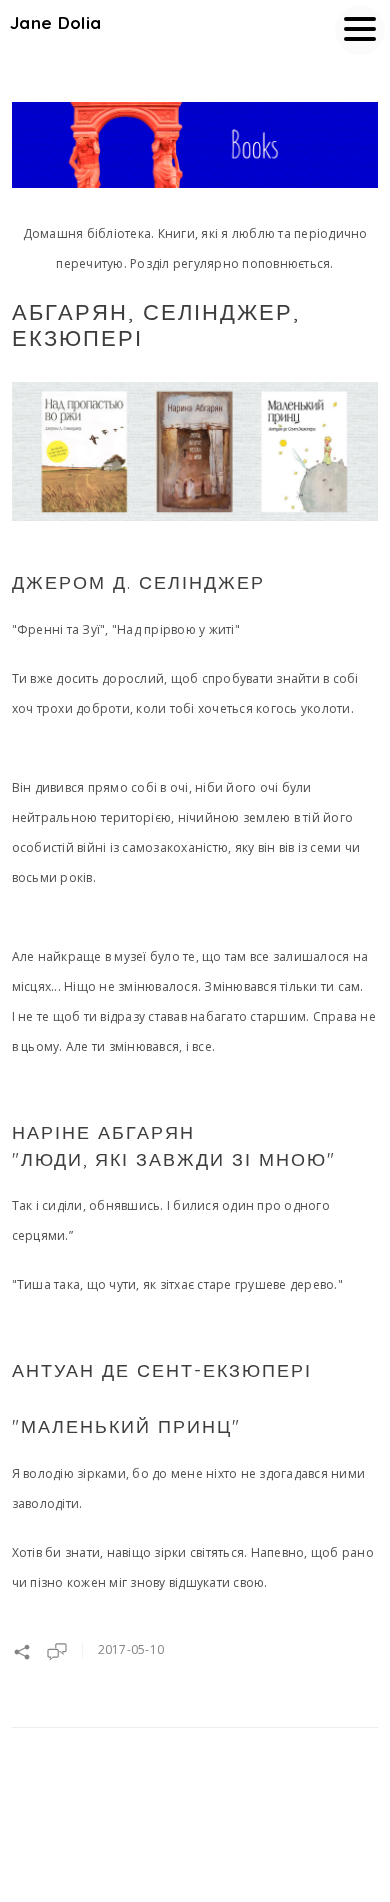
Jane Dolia (55, 22)
